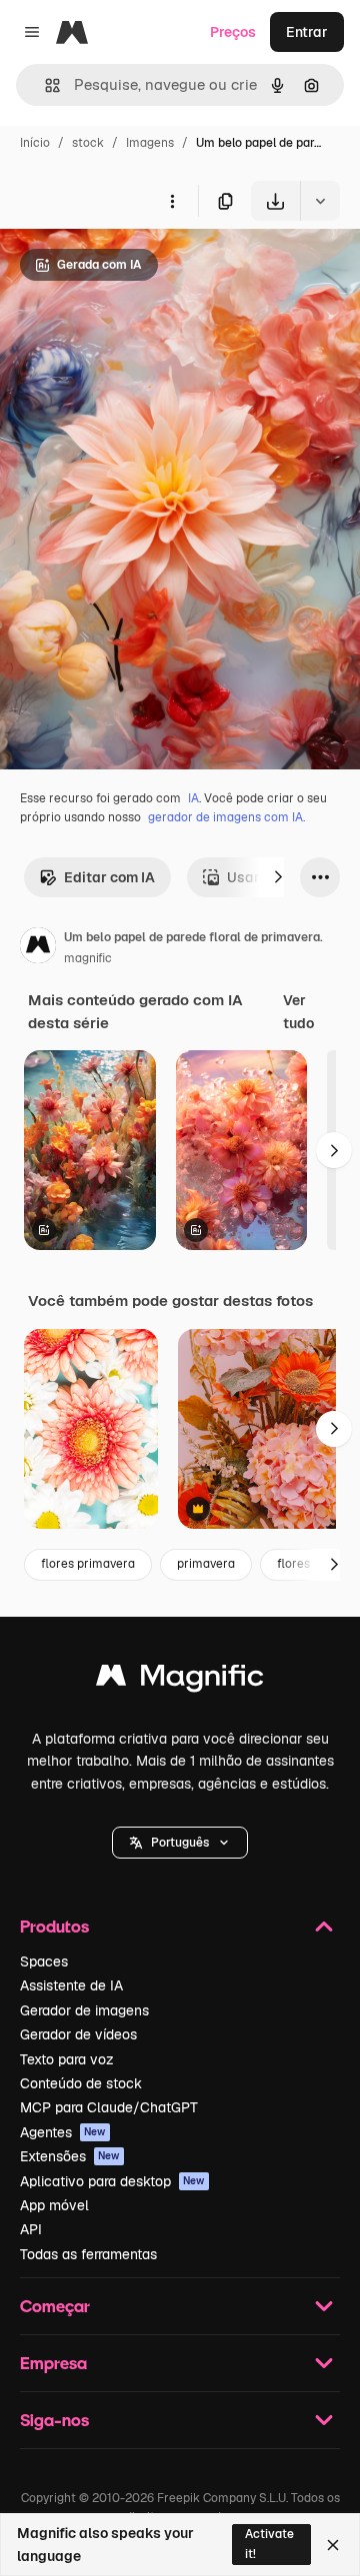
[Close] (333, 2545)
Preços (233, 32)
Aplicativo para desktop (112, 2181)
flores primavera (88, 1564)
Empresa (53, 2363)
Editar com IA (109, 877)
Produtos (54, 1926)
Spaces (44, 1961)
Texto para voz (67, 2059)
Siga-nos (54, 2420)
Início (35, 143)
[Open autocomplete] (44, 85)
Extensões (70, 2156)
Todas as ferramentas (88, 2254)
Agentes (63, 2132)
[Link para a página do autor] (38, 948)
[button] (180, 1843)
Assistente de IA (71, 1985)
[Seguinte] (278, 877)
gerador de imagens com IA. (226, 817)
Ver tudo (298, 1011)
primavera (206, 1564)
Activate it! (269, 2544)
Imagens (150, 143)
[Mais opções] (172, 201)
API (31, 2229)
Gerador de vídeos (78, 2034)
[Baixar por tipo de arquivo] (320, 201)
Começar (55, 2306)
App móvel (54, 2205)
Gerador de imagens (84, 2010)
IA (193, 798)
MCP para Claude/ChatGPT (109, 2107)
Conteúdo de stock (81, 2083)
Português (180, 1843)
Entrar (307, 32)
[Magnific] (180, 1680)
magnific (88, 958)
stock (88, 143)
